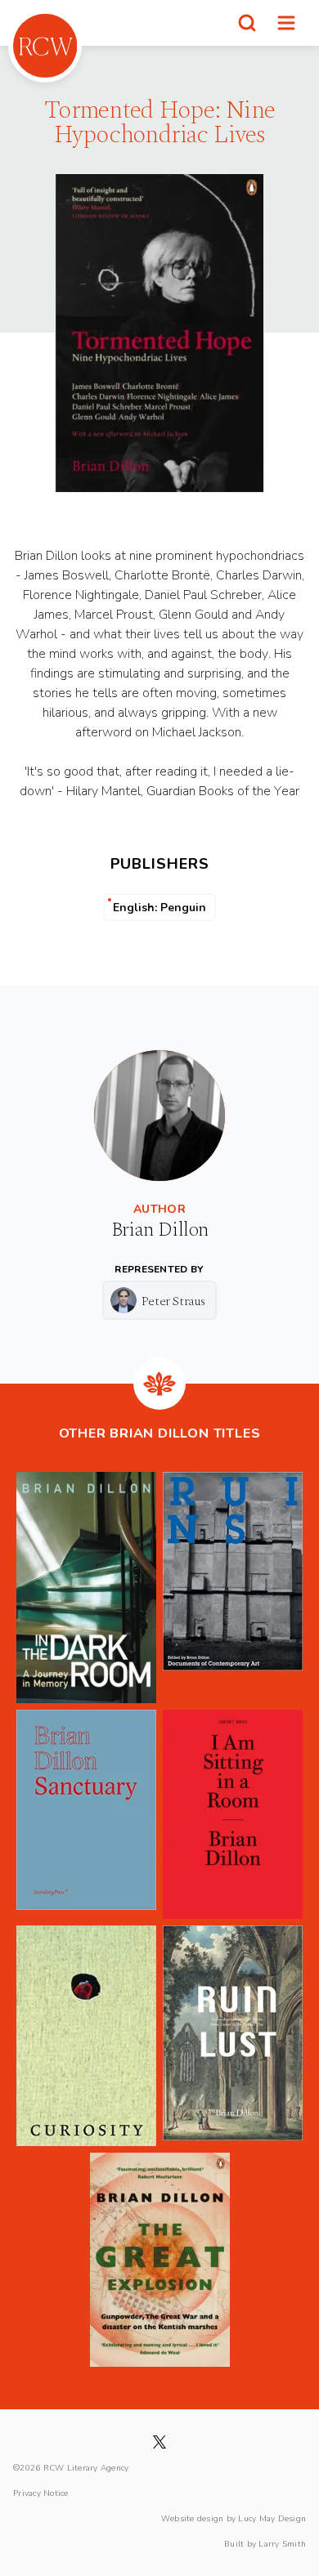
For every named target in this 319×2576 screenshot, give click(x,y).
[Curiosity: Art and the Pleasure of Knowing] (86, 2036)
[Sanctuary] (86, 1815)
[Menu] (286, 23)
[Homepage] (45, 46)
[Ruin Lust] (233, 2036)
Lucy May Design (272, 2518)
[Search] (247, 23)
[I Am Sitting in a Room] (233, 1815)
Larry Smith (282, 2543)
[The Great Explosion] (160, 2260)
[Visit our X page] (159, 2442)
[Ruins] (233, 1587)
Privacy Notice (41, 2493)
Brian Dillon (160, 1230)
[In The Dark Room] (86, 1587)
